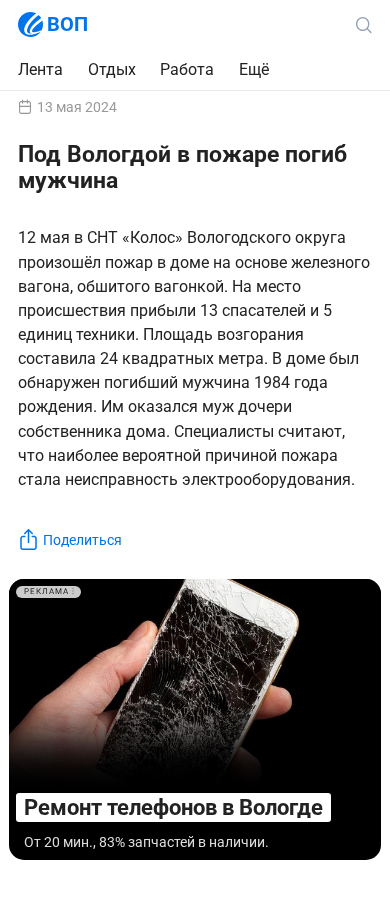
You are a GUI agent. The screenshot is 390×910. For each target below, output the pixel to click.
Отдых (112, 69)
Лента (40, 69)
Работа (187, 70)
